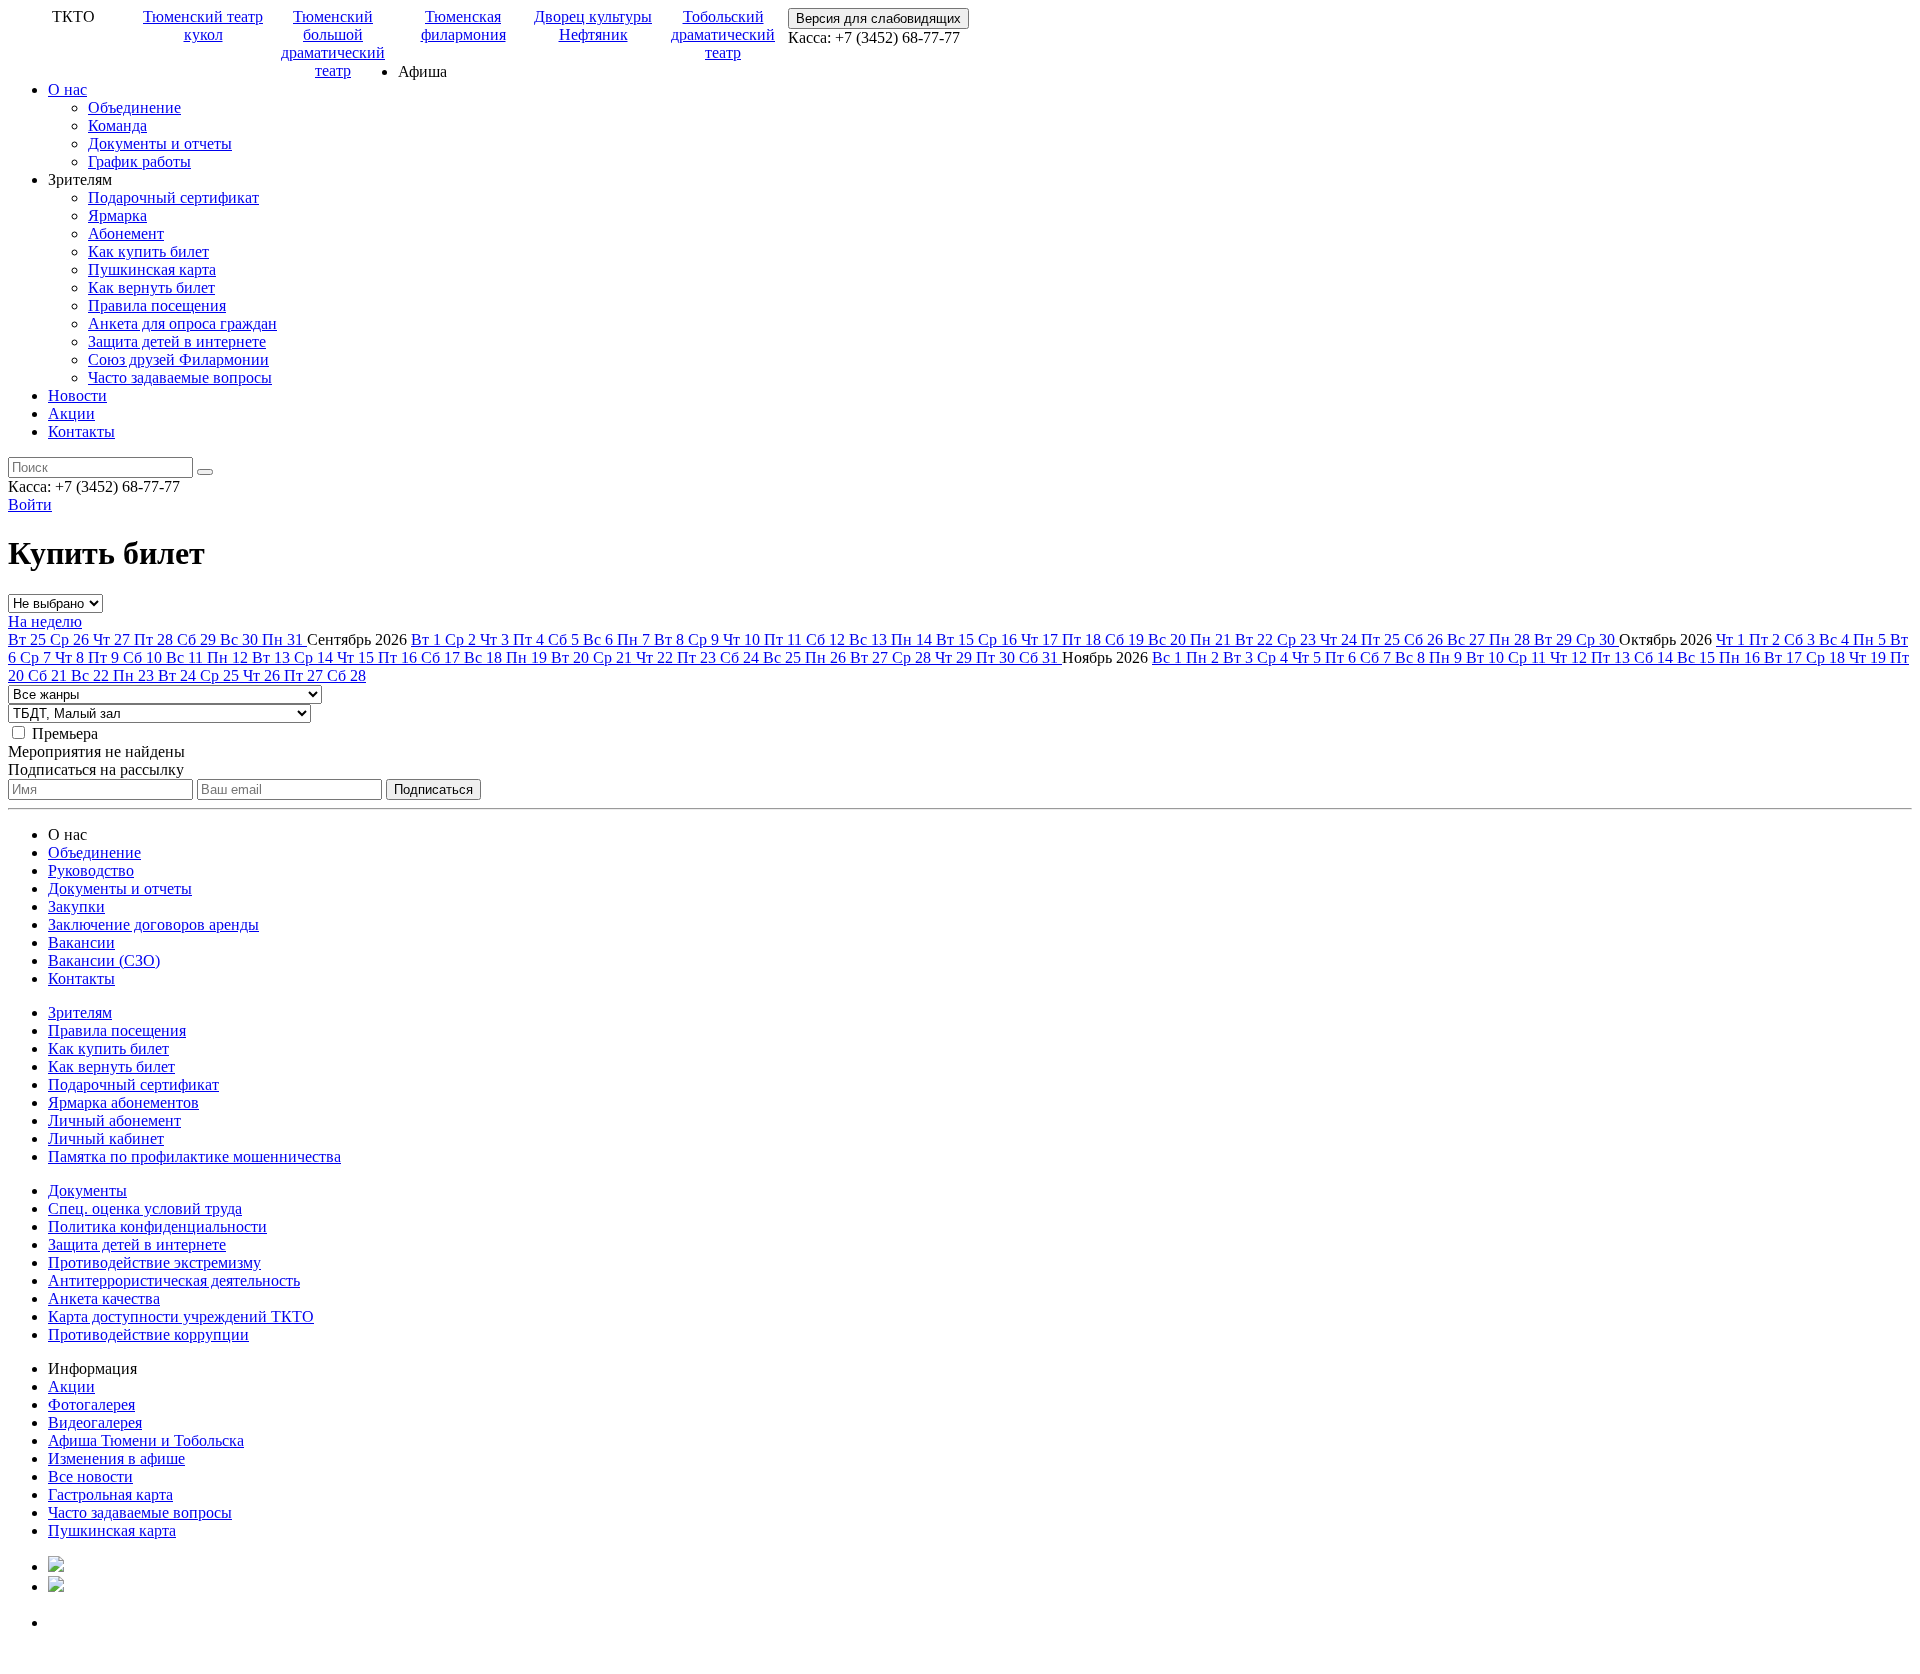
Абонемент (126, 233)
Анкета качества (104, 1298)
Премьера (65, 733)
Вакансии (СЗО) (104, 960)
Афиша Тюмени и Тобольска (146, 1440)
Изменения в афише (116, 1458)
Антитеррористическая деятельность (174, 1280)
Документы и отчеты (160, 143)
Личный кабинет (106, 1138)
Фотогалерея (91, 1404)
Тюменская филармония (463, 25)
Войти (30, 504)
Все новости (90, 1476)
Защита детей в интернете (177, 341)
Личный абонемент (114, 1120)
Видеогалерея (95, 1422)
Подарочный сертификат (173, 197)
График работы (139, 161)
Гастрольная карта (110, 1494)
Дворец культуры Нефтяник (593, 25)
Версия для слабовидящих (878, 18)
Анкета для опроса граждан (182, 323)
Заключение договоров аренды (153, 924)
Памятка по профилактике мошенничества (194, 1156)
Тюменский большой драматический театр (333, 43)
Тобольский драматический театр (723, 34)
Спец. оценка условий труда (145, 1208)
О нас (67, 89)
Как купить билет (148, 251)
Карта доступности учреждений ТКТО (181, 1316)
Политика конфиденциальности (157, 1226)
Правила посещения (157, 305)
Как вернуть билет (151, 287)
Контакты (81, 431)
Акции (71, 413)
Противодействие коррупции (148, 1334)
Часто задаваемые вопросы (180, 377)
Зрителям (80, 1012)
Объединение (134, 107)
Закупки (76, 906)
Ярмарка (117, 215)
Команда (117, 125)
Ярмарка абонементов (123, 1102)
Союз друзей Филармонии (178, 359)
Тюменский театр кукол (203, 25)
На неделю (45, 621)
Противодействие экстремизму (154, 1262)
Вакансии (81, 942)
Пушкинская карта (152, 269)
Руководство (91, 870)
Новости (77, 395)
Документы (87, 1190)
